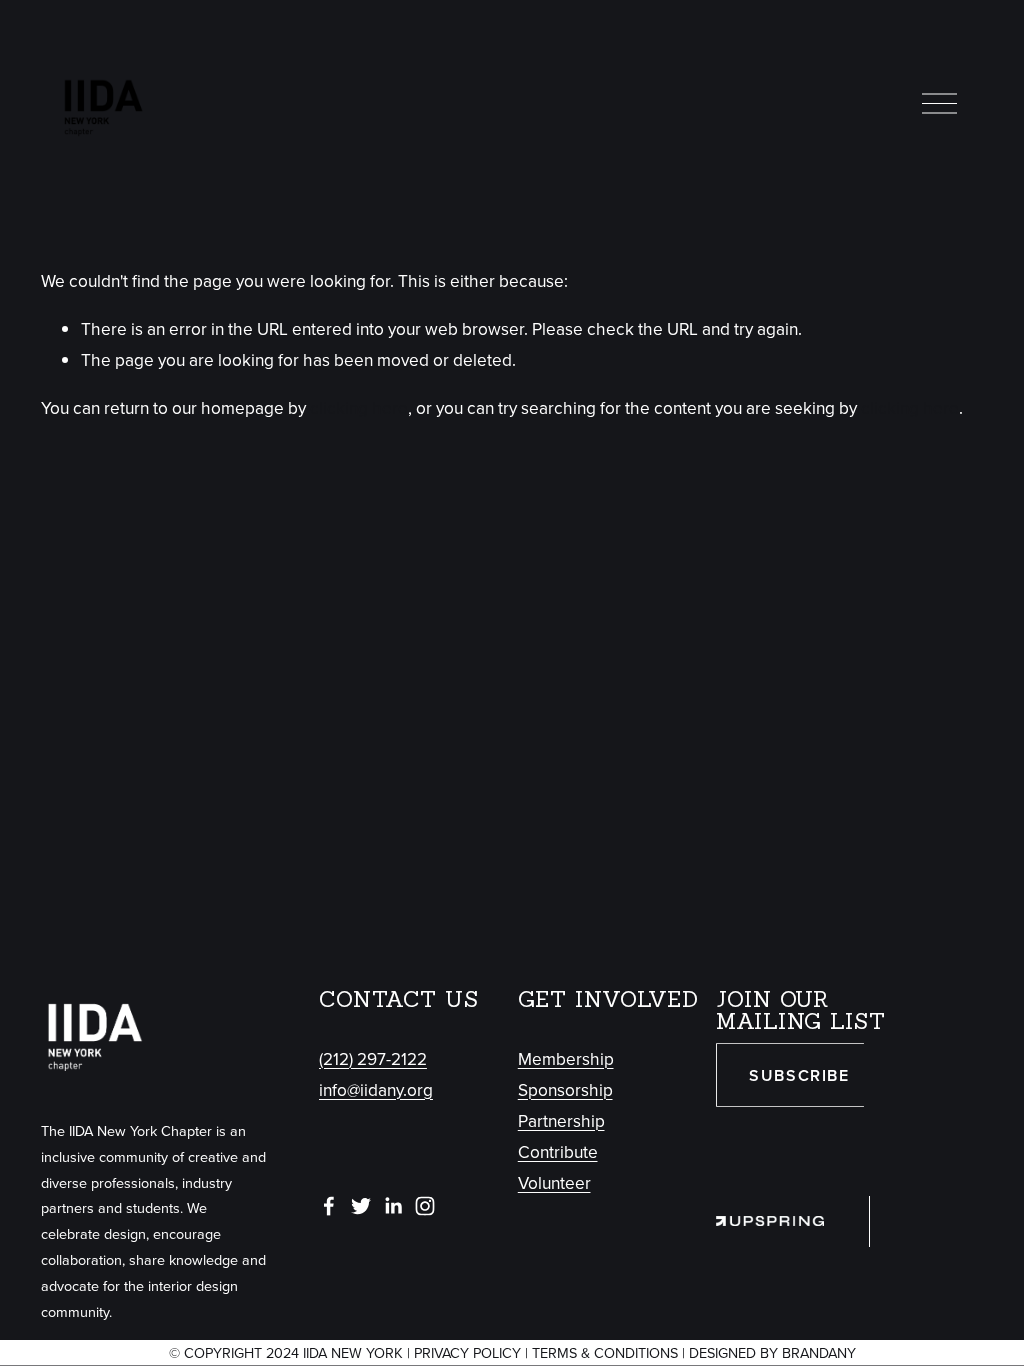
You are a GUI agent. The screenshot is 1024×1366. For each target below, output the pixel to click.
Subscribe (799, 1075)
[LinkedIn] (393, 1206)
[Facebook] (329, 1206)
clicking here (359, 407)
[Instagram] (425, 1206)
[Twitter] (361, 1206)
